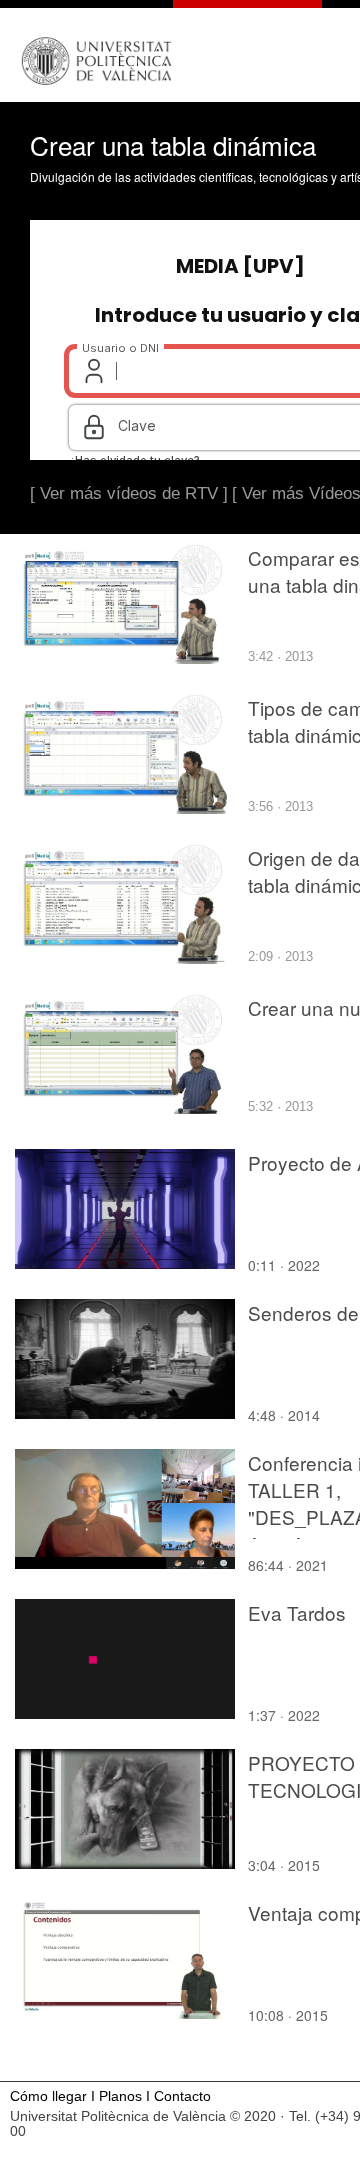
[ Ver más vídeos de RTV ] (129, 493)
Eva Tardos (297, 1612)
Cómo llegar (48, 2096)
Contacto (182, 2096)
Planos (120, 2096)
